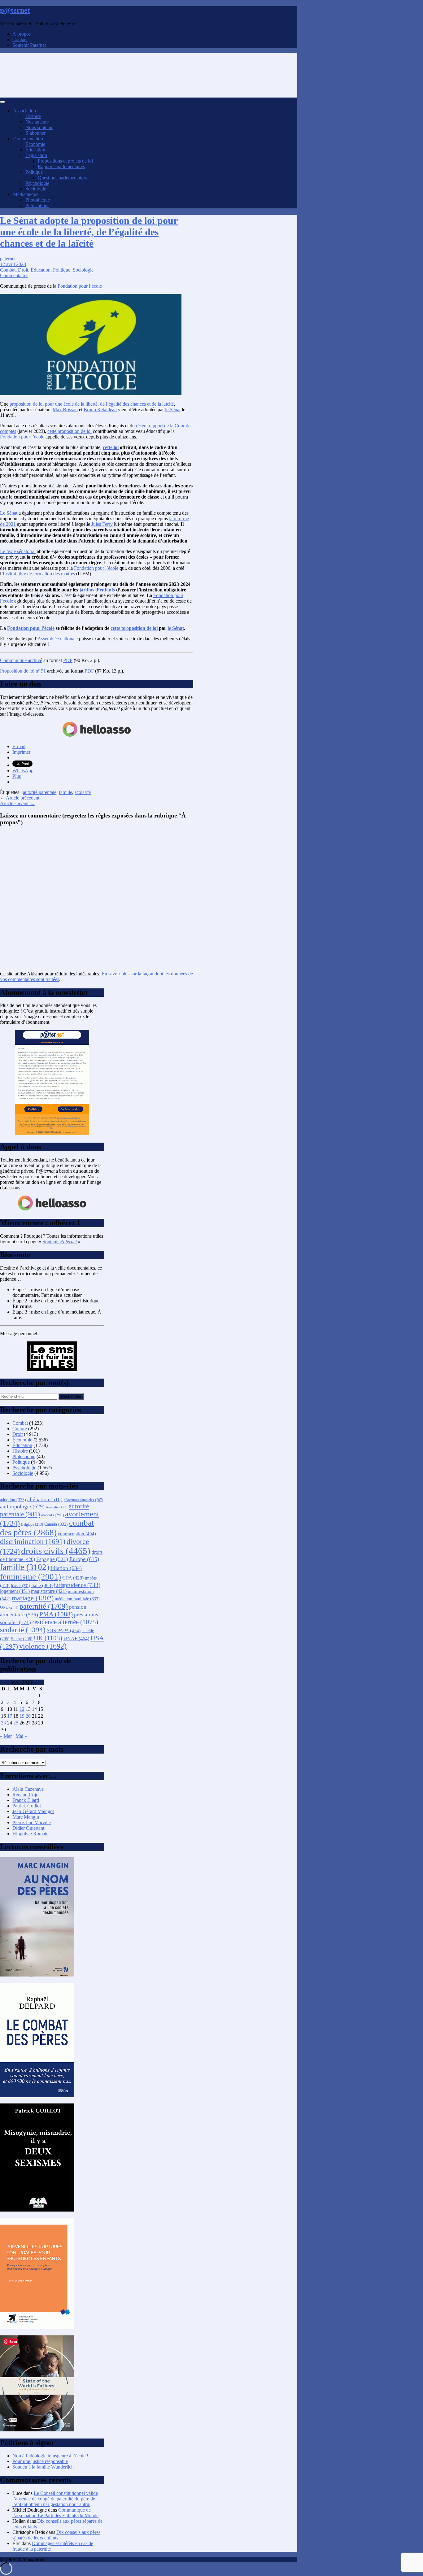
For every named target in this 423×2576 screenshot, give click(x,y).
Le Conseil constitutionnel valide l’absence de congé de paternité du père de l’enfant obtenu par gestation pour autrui (55, 2499)
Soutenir (60, 1242)
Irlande (20, 1586)
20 (28, 1716)
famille (65, 792)
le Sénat (173, 410)
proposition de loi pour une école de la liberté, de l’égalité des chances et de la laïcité (92, 404)
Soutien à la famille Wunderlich (43, 2467)
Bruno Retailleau (100, 410)
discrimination (33, 1541)
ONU (9, 1607)
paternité (44, 1606)
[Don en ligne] (97, 736)
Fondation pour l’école (80, 286)
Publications (37, 205)
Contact (20, 39)
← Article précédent (20, 798)
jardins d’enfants (97, 590)
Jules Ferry (102, 524)
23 (3, 1723)
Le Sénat (9, 513)
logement (15, 1591)
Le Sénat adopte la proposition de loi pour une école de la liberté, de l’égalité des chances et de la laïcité (89, 232)
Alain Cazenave (28, 1789)
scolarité (83, 792)
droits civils (56, 1551)
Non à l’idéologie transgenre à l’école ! (50, 2456)
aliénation (45, 1499)
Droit (23, 270)
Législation (36, 155)
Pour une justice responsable (40, 2461)
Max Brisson (65, 410)
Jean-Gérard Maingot (33, 1811)
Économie (35, 144)
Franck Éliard (26, 1800)
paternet (8, 259)
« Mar (6, 1736)
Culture (20, 1429)
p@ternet (15, 10)
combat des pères (47, 1528)
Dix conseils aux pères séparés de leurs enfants (56, 2535)
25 (16, 1723)
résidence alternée (65, 1622)
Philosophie (24, 1456)
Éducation (35, 150)
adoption (13, 1500)
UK (48, 1638)
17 (10, 1716)
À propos (22, 34)
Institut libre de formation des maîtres (39, 574)
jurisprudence (77, 1585)
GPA (73, 1578)
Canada (56, 1524)
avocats (52, 1515)
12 (22, 1709)
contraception (77, 1534)
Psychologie (37, 183)
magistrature (49, 1591)
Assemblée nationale (58, 639)
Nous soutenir (39, 127)
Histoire (33, 116)
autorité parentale (40, 792)
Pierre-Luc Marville (32, 1822)
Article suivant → (17, 803)
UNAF (76, 1639)
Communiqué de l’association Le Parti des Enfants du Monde (55, 2513)
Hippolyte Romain (31, 1834)
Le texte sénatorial (18, 551)
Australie (57, 1507)
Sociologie (36, 189)
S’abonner (35, 133)
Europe (84, 1559)
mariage (33, 1598)
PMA (56, 1614)
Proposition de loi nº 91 (23, 671)
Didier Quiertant (28, 1828)
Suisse (22, 1639)
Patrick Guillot (27, 1806)
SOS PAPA (64, 1630)
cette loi (111, 447)
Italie (42, 1585)
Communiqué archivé (21, 660)
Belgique (32, 1525)
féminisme (31, 1577)
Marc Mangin (26, 1817)
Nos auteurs (37, 122)
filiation (66, 1568)
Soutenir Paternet (29, 45)
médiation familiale (77, 1599)
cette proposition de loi (70, 431)
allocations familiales (83, 1500)
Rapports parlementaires (61, 166)
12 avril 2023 (13, 264)
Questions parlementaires (62, 178)
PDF (68, 660)
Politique (34, 172)
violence (43, 1646)
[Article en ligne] (37, 1975)
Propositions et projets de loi (65, 161)
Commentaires (14, 275)
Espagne (52, 1559)
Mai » (21, 1736)
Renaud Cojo (25, 1795)
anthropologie (22, 1506)
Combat (8, 270)
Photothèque (38, 200)
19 (22, 1716)
